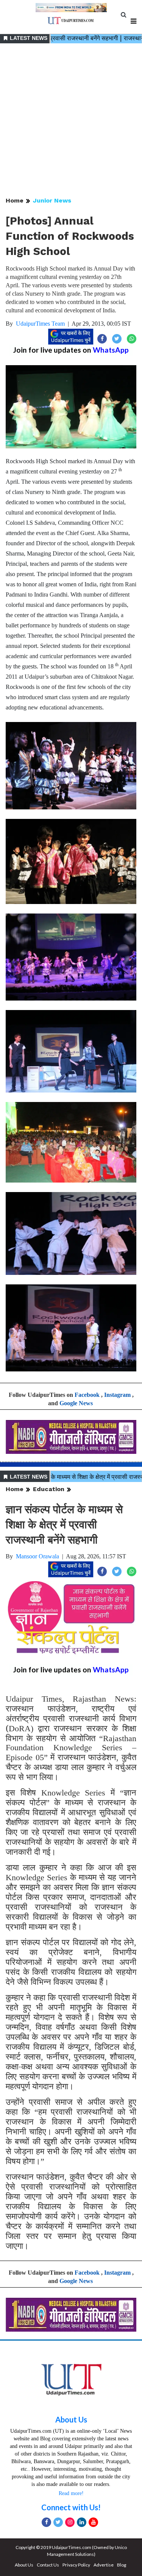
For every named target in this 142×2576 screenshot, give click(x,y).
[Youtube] (93, 2522)
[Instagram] (70, 2522)
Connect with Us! (71, 2507)
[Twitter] (58, 2522)
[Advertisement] (71, 121)
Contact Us (48, 2565)
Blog (122, 2565)
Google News (76, 1403)
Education (49, 1489)
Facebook (87, 1395)
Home (15, 200)
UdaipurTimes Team (40, 324)
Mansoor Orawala (37, 1556)
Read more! (71, 2493)
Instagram (117, 1395)
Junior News (52, 200)
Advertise (104, 2565)
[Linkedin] (82, 2522)
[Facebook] (46, 2522)
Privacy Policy (76, 2565)
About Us (71, 2419)
